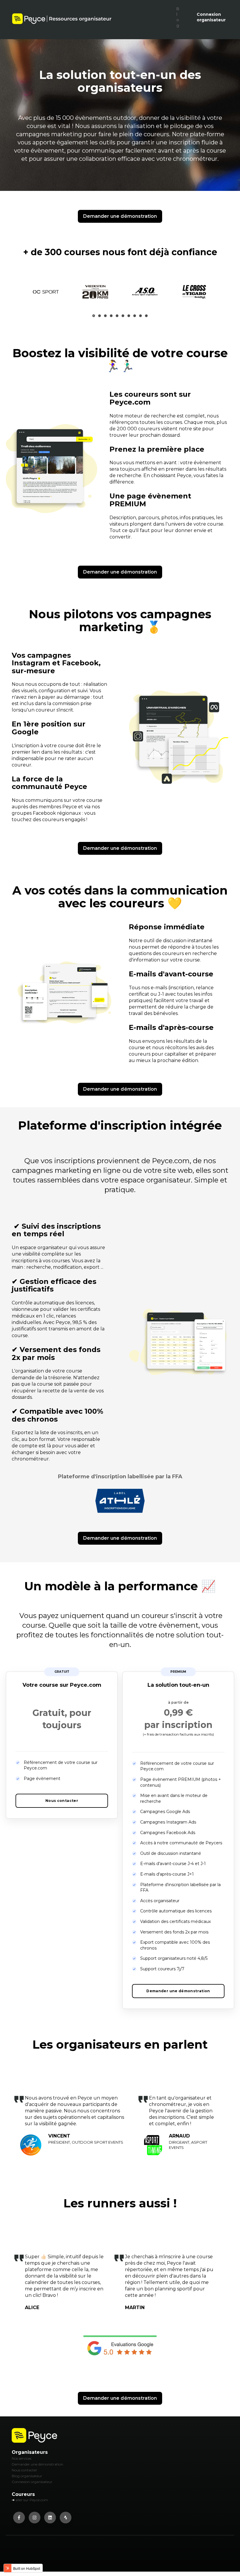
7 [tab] (129, 315)
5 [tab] (117, 316)
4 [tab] (111, 316)
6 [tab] (123, 316)
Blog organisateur (27, 2476)
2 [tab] (100, 316)
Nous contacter (24, 2470)
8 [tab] (135, 316)
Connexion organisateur (211, 17)
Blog (178, 17)
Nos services (22, 2458)
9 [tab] (141, 316)
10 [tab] (146, 316)
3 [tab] (106, 316)
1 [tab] (94, 316)
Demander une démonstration (120, 216)
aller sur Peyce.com (32, 2500)
